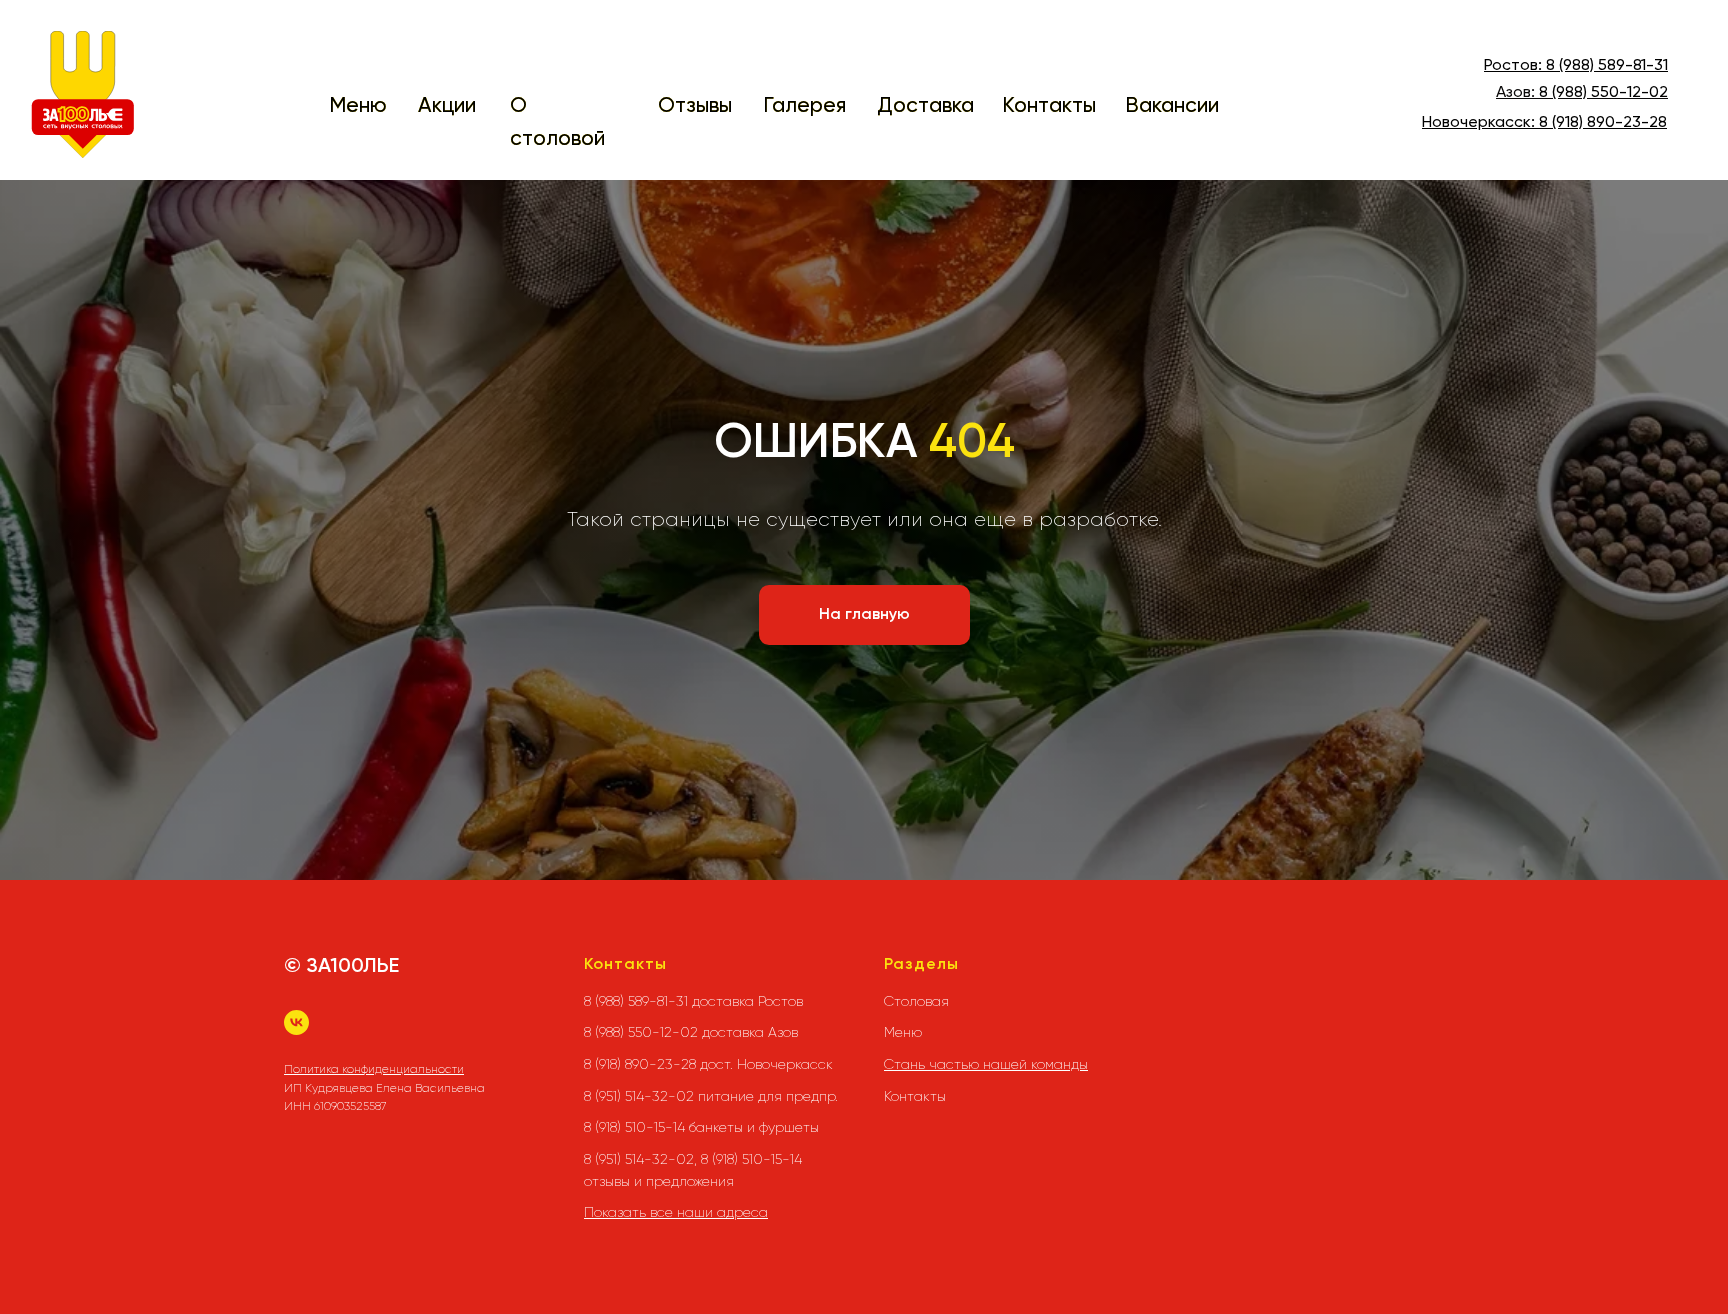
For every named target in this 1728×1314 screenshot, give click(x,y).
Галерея (804, 106)
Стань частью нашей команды (986, 1064)
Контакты (1049, 106)
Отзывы (695, 106)
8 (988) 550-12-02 (1603, 93)
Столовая (916, 1001)
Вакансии (1172, 106)
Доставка (925, 106)
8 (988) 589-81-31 (1607, 66)
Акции (447, 106)
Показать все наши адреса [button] (676, 1212)
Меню (358, 106)
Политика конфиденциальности (374, 1069)
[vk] (296, 1022)
